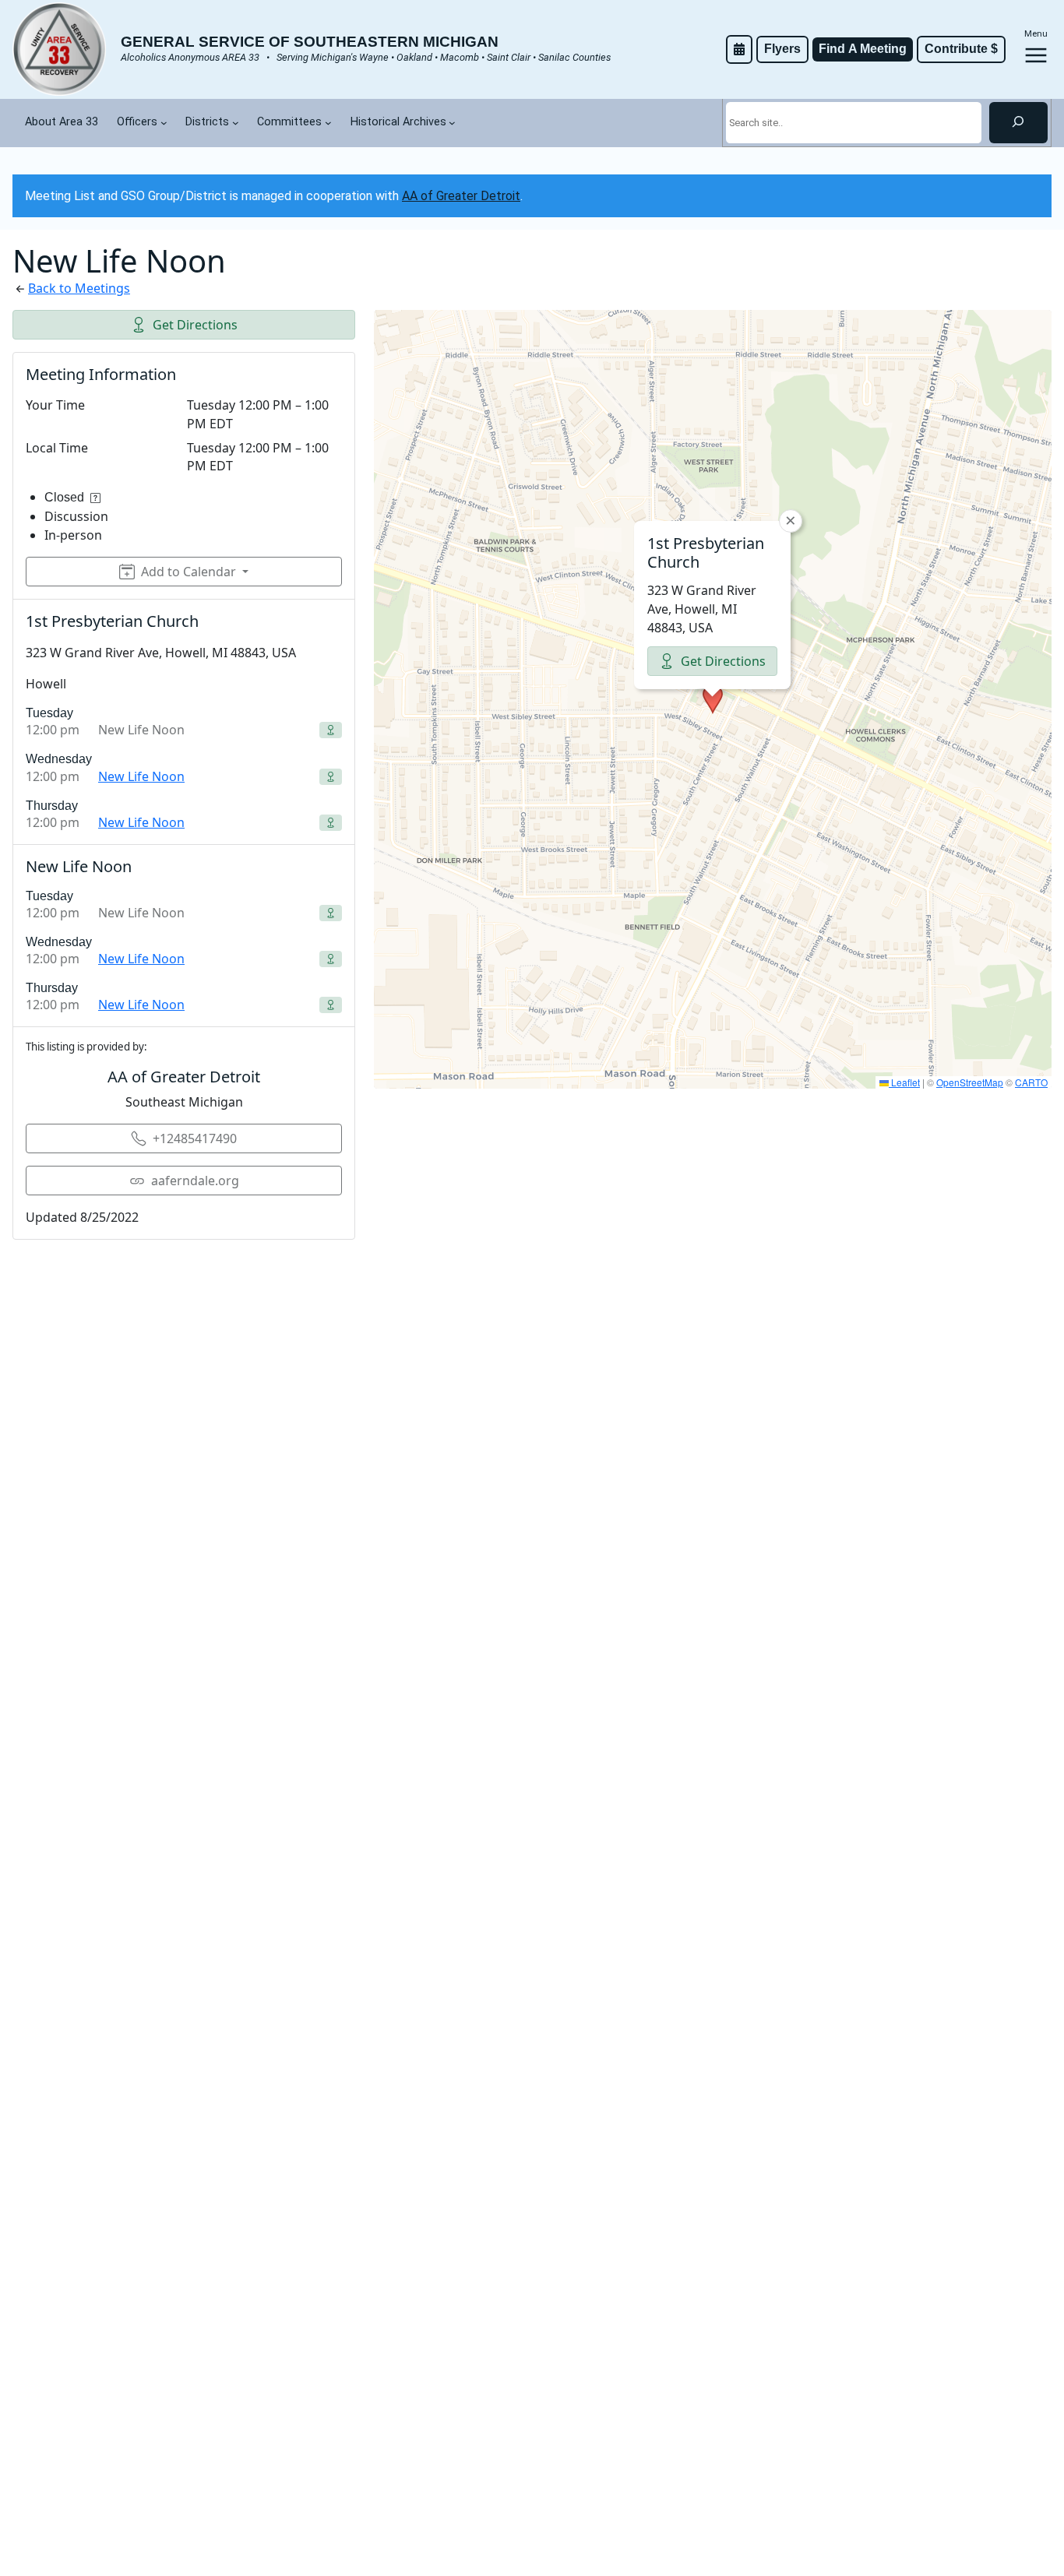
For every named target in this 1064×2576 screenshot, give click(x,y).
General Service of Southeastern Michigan (310, 42)
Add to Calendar (188, 572)
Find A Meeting (863, 49)
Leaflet (904, 1082)
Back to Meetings (79, 288)
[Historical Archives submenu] (452, 123)
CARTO (1031, 1082)
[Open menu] (1036, 55)
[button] (713, 699)
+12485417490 (195, 1138)
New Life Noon (141, 776)
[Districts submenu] (236, 123)
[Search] (1018, 122)
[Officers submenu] (164, 123)
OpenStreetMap (970, 1082)
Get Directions (195, 325)
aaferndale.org (195, 1181)
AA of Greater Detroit (461, 196)
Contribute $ (961, 49)
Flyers (782, 49)
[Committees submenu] (328, 123)
